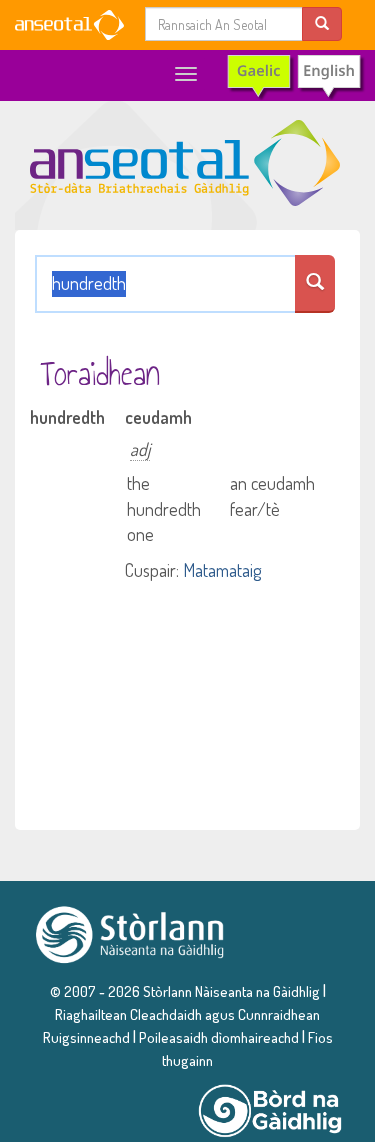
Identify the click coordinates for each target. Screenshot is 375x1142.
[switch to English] (294, 76)
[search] (322, 23)
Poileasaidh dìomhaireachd (219, 1037)
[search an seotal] (315, 284)
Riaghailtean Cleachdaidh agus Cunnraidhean (187, 1014)
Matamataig (222, 570)
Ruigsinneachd (86, 1037)
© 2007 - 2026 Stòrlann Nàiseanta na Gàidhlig (185, 991)
